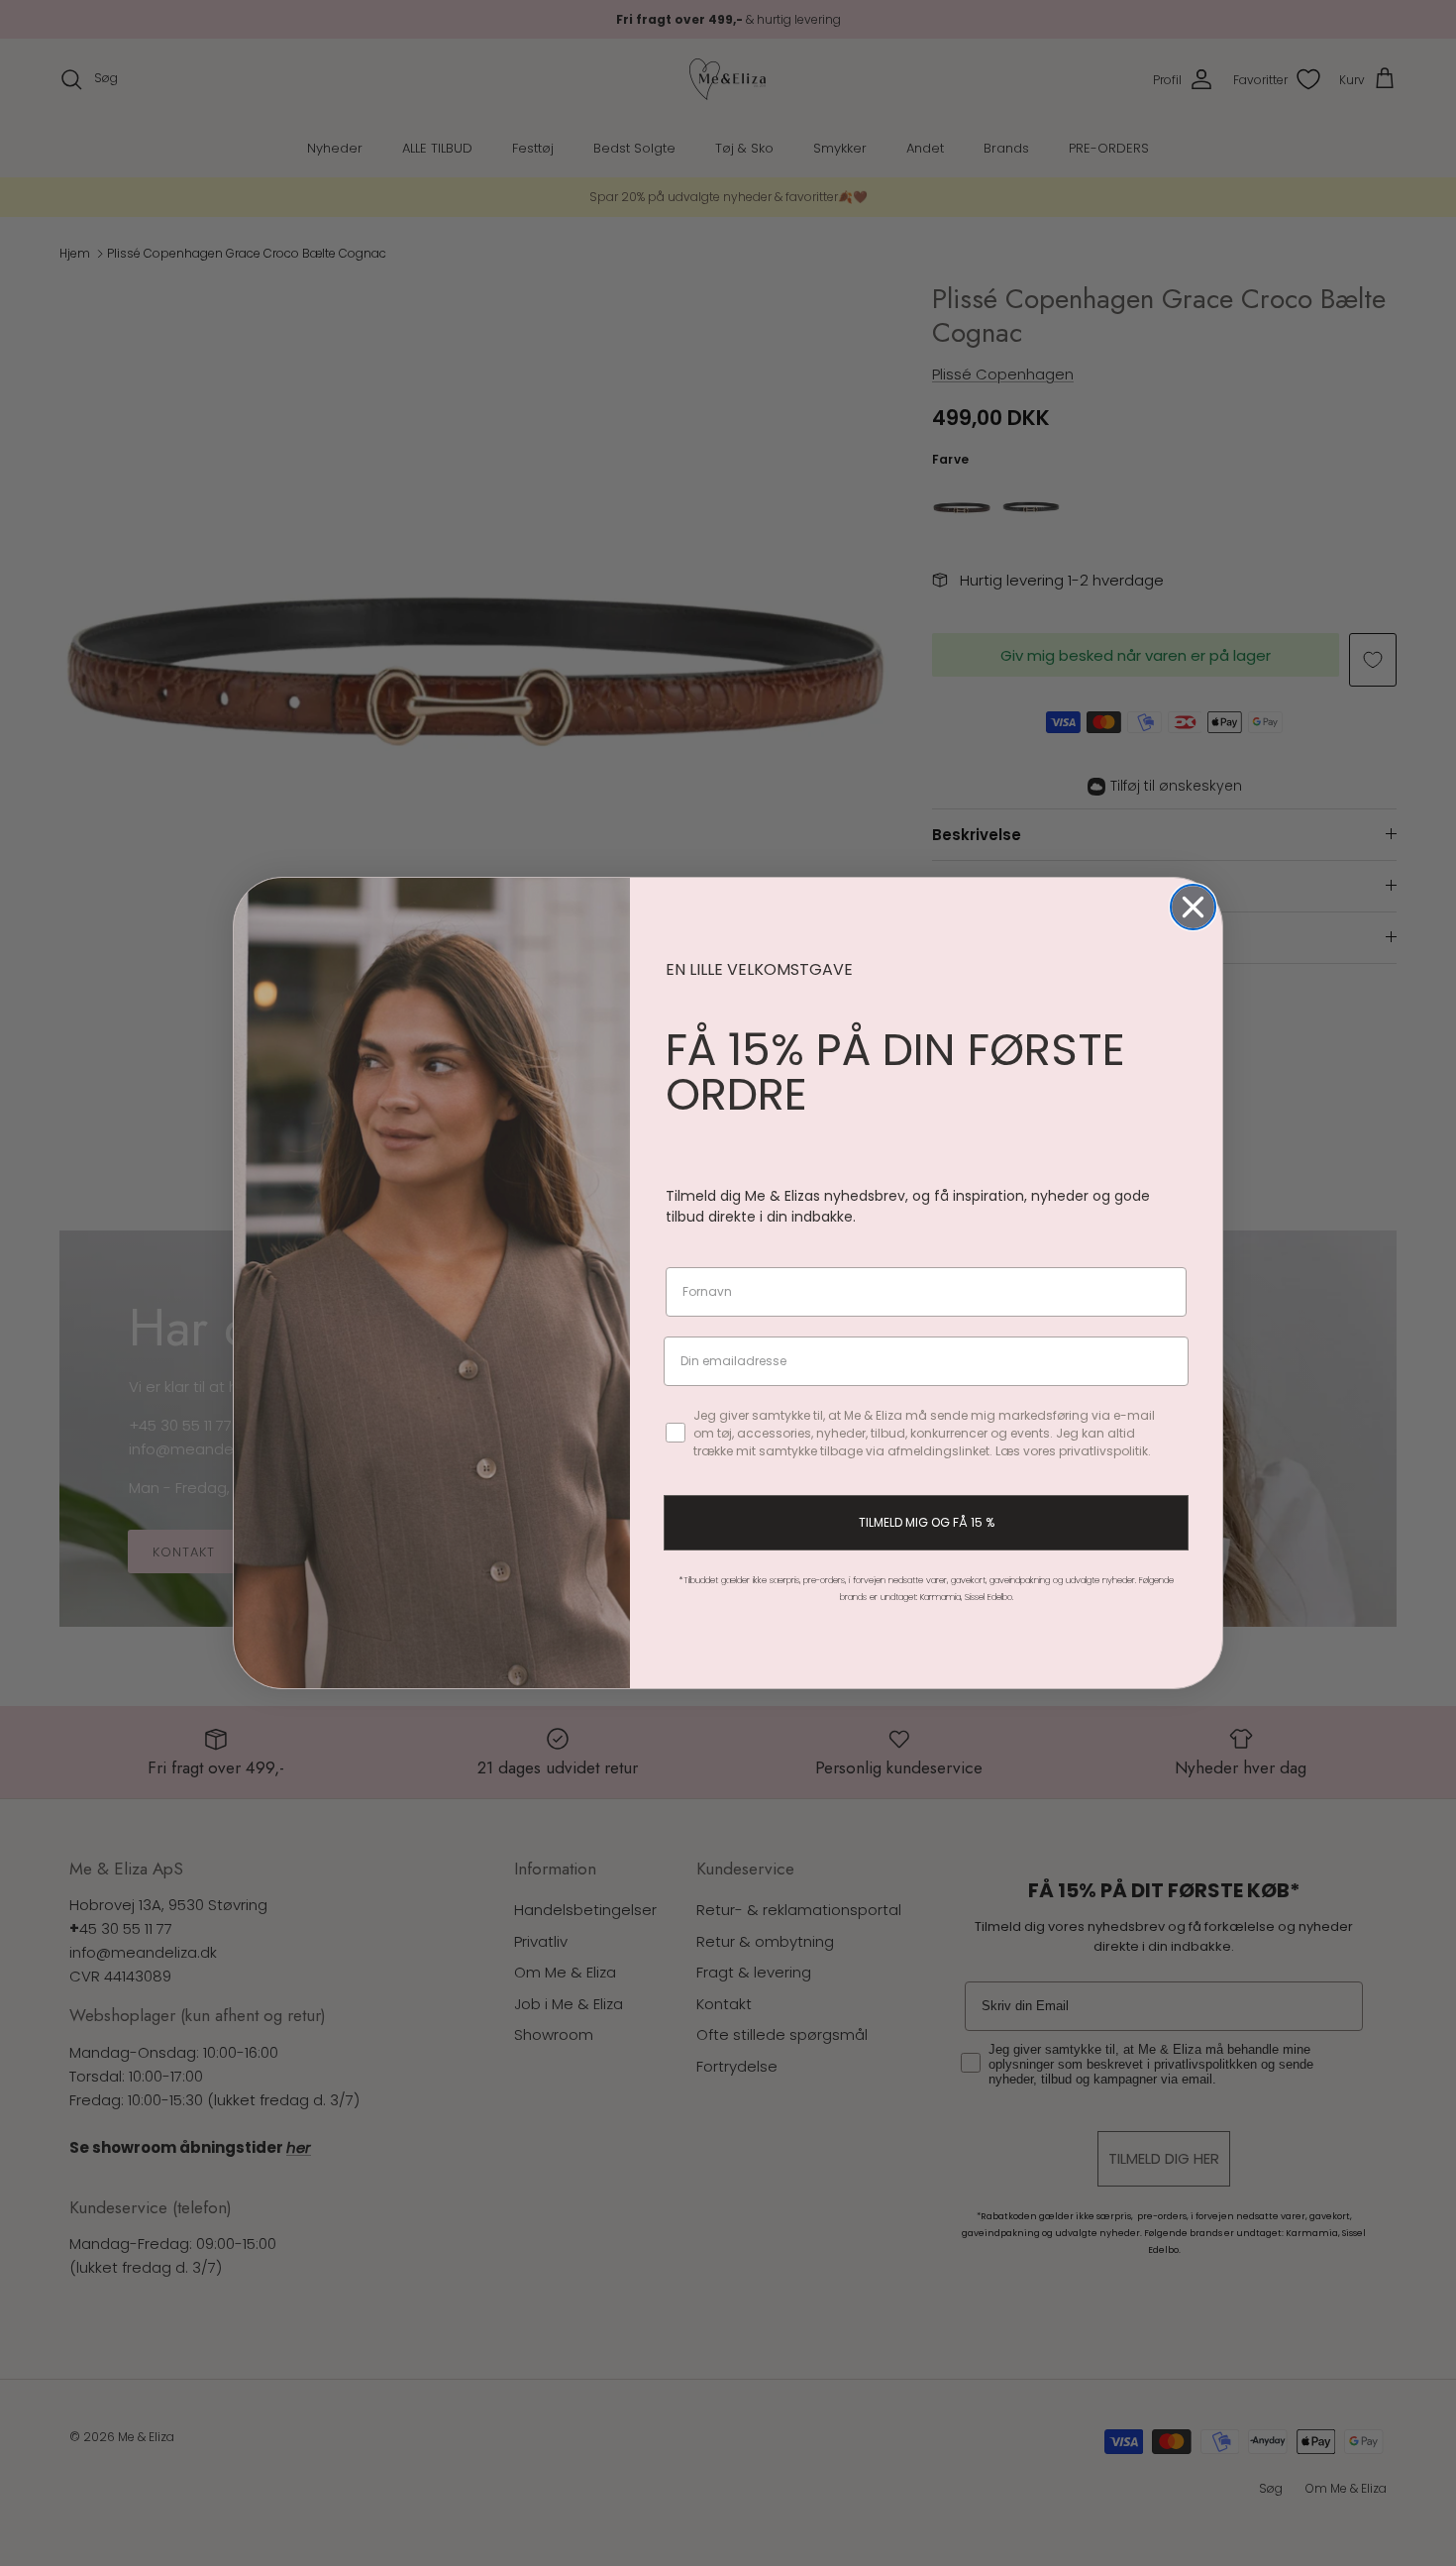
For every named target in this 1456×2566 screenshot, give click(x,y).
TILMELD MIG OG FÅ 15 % (927, 1522)
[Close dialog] (1193, 907)
